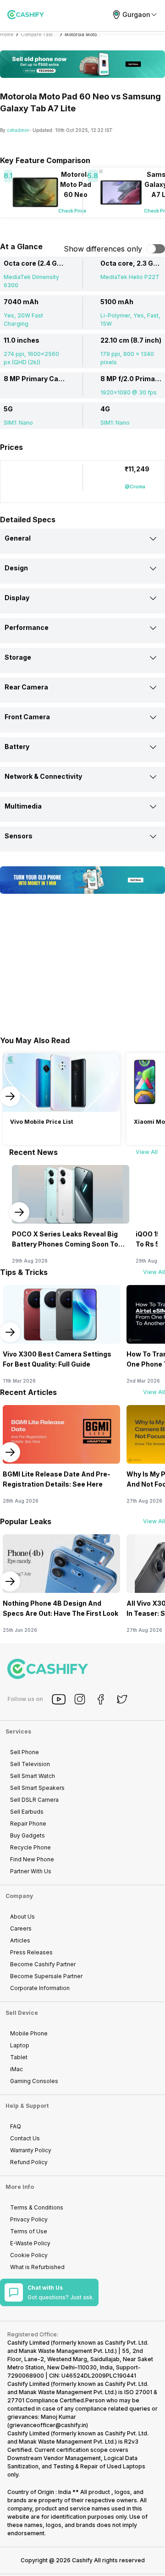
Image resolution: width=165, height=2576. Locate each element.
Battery (17, 747)
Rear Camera (26, 687)
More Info (20, 2187)
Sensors (19, 836)
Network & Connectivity (43, 776)
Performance (27, 627)
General (18, 538)
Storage (18, 657)
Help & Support (27, 2106)
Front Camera (27, 717)
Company (19, 1896)
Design (16, 568)
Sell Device (22, 2013)
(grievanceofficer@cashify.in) (48, 2425)
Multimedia (23, 806)
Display (17, 598)
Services (18, 1731)
